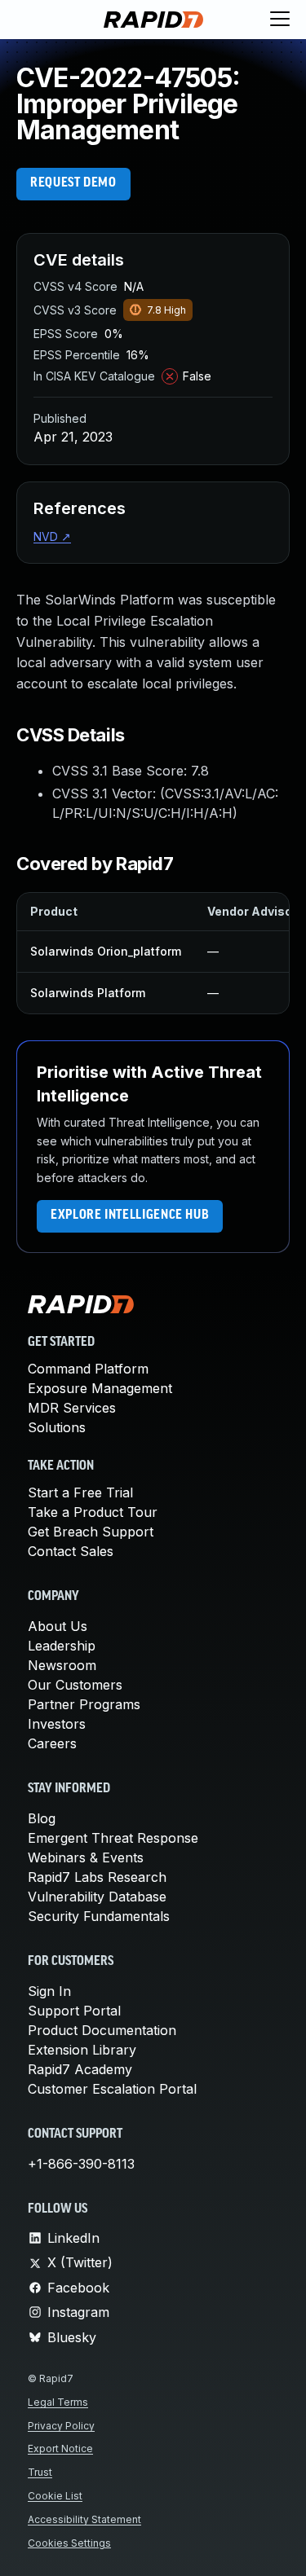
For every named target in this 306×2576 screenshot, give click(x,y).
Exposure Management (100, 1388)
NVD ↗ (52, 536)
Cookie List (55, 2496)
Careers (52, 1743)
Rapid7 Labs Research (97, 1877)
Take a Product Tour (93, 1512)
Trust (40, 2472)
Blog (42, 1818)
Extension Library (82, 2050)
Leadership (62, 1646)
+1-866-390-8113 (81, 2164)
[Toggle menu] (280, 20)
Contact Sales (71, 1551)
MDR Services (72, 1408)
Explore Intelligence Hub (130, 1215)
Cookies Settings (69, 2543)
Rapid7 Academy (80, 2069)
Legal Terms (58, 2402)
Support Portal (74, 2011)
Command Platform (88, 1369)
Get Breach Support (91, 1532)
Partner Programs (84, 1704)
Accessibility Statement (84, 2519)
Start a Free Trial (80, 1492)
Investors (57, 1724)
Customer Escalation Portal (112, 2089)
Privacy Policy (61, 2426)
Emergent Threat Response (113, 1838)
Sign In (49, 1991)
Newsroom (62, 1665)
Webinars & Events (86, 1857)
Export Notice (60, 2449)
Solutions (57, 1427)
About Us (58, 1626)
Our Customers (75, 1685)
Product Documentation (102, 2030)
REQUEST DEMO (73, 183)
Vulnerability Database (97, 1897)
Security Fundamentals (99, 1916)
